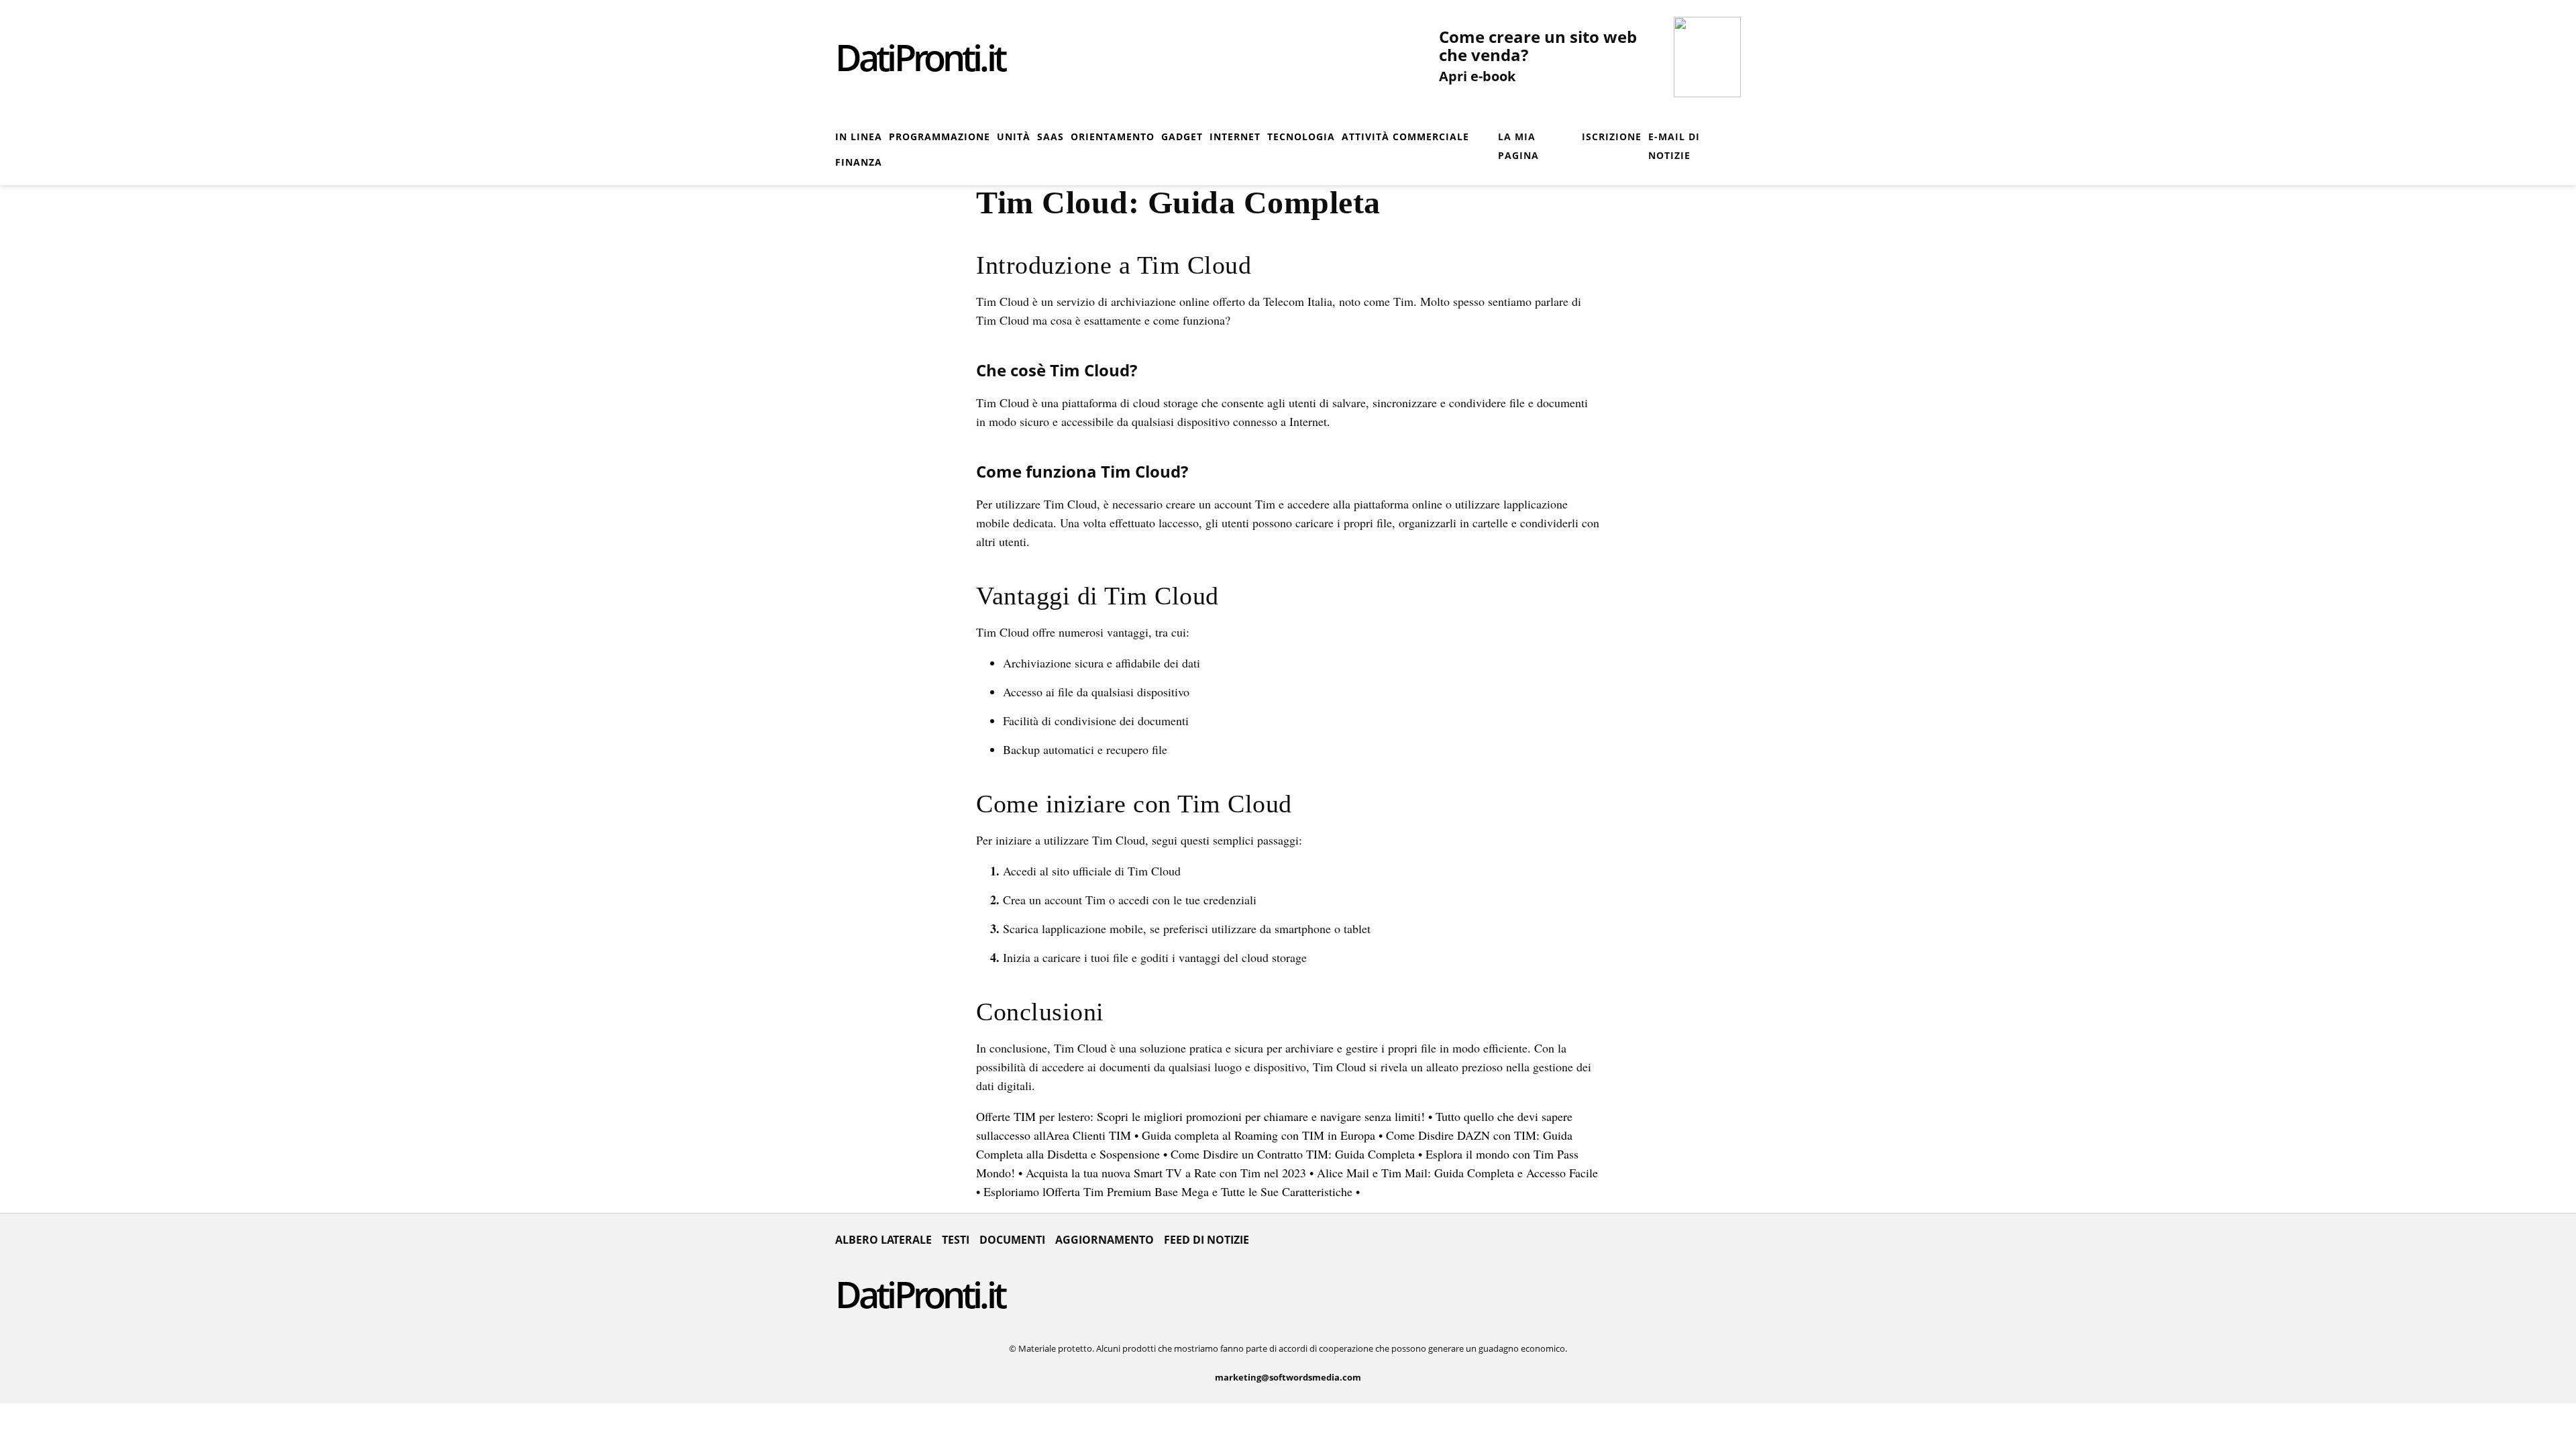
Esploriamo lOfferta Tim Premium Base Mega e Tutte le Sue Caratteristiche (1168, 1191)
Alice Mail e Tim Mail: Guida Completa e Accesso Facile (1457, 1173)
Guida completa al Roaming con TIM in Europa (1258, 1135)
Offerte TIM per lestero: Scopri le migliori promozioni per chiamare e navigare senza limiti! (1200, 1116)
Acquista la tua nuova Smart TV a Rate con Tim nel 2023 (1166, 1173)
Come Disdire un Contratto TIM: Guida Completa (1293, 1154)
